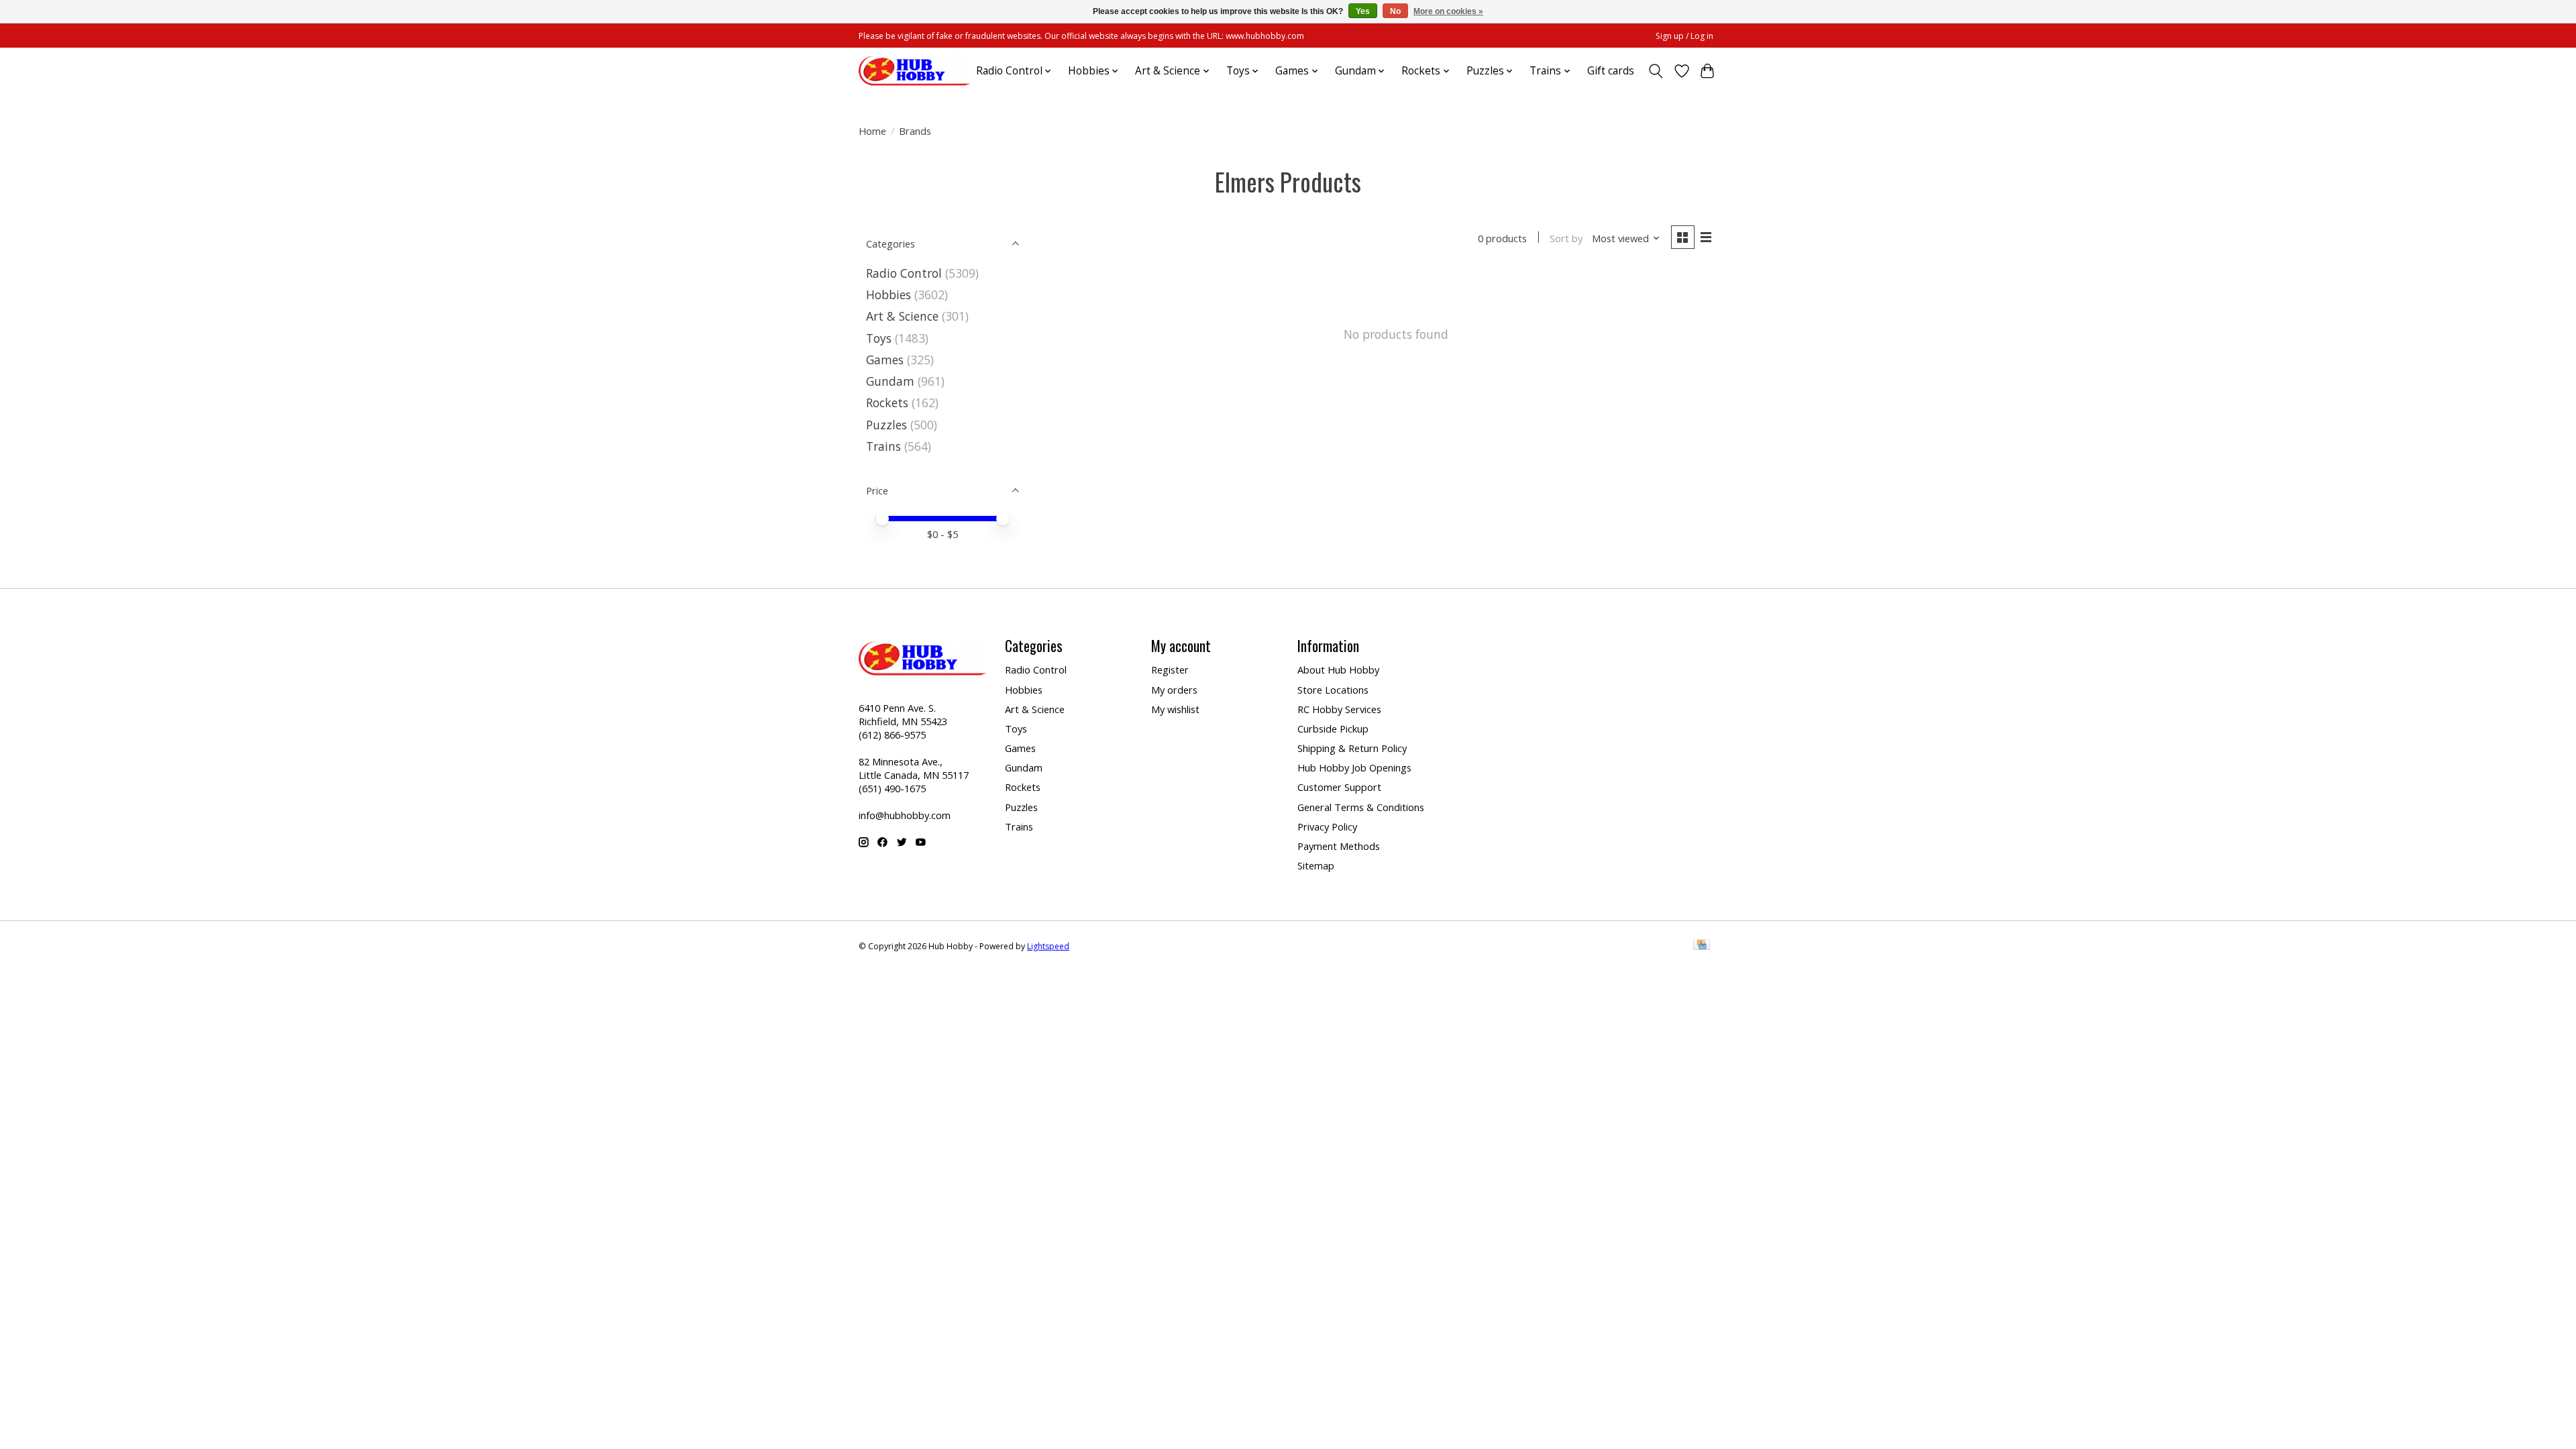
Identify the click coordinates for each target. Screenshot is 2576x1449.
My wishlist (1175, 709)
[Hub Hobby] (914, 71)
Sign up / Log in (1684, 36)
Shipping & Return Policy (1352, 748)
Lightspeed (1048, 946)
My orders (1174, 690)
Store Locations (1333, 690)
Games (885, 360)
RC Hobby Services (1339, 709)
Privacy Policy (1327, 826)
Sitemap (1316, 865)
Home (872, 131)
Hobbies (889, 294)
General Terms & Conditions (1361, 807)
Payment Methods (1339, 846)
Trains (883, 446)
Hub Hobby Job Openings (1354, 767)
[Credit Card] (1702, 946)
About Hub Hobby (1338, 669)
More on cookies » (1448, 11)
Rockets (887, 402)
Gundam (890, 381)
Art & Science (902, 316)
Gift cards (1611, 71)
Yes (1363, 11)
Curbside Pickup (1333, 729)
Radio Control (904, 273)
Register (1170, 669)
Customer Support (1339, 787)
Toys (879, 338)
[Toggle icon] (1656, 71)
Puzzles (887, 425)
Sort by (1566, 238)
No (1395, 11)
